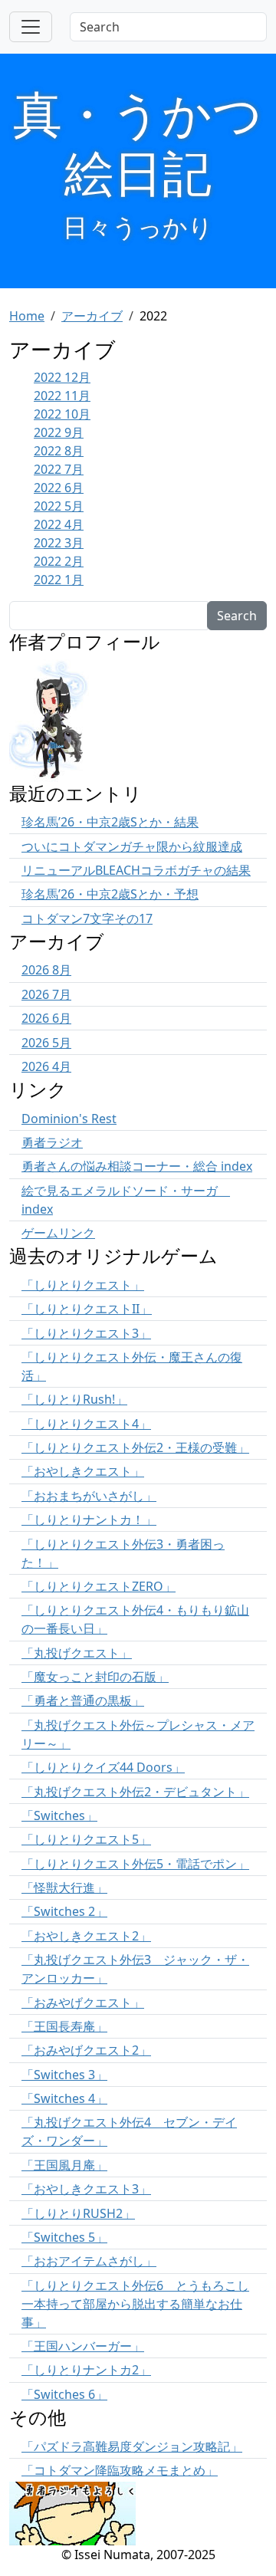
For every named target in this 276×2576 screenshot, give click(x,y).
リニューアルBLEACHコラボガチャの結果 (136, 870)
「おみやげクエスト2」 (86, 2050)
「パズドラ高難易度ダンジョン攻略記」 (132, 2446)
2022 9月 (59, 432)
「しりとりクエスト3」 (86, 1333)
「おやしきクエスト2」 (86, 1936)
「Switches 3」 (64, 2075)
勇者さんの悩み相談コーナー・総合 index (137, 1166)
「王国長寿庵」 (64, 2026)
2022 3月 (59, 543)
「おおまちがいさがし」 (89, 1496)
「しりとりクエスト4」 (86, 1424)
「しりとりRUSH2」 (78, 2213)
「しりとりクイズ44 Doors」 (103, 1767)
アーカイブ (92, 316)
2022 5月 (59, 506)
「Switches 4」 (64, 2098)
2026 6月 (46, 1018)
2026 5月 (46, 1043)
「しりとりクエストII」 (87, 1309)
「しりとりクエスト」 (83, 1285)
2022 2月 (59, 561)
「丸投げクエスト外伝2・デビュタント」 (135, 1792)
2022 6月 (59, 488)
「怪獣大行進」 (64, 1888)
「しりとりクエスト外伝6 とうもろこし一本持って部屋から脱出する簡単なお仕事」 (135, 2304)
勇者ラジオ (52, 1142)
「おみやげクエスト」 (83, 2003)
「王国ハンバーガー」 (83, 2346)
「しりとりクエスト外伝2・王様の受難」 (135, 1447)
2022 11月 (62, 396)
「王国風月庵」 (64, 2165)
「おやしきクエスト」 (83, 1471)
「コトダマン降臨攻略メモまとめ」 (120, 2470)
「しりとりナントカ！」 (89, 1520)
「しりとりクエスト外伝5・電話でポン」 (135, 1864)
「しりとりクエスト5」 (86, 1839)
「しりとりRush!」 (74, 1399)
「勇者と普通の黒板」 (83, 1700)
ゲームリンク (58, 1233)
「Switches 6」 (64, 2394)
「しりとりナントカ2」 (86, 2370)
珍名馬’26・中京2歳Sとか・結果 (110, 822)
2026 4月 (46, 1066)
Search (237, 616)
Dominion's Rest (69, 1119)
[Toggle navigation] (31, 27)
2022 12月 (62, 377)
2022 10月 (62, 414)
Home (27, 316)
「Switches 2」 (64, 1911)
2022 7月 (59, 469)
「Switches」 (59, 1815)
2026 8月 (46, 970)
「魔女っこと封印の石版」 (95, 1677)
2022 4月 (59, 524)
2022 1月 (59, 580)
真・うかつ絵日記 (138, 143)
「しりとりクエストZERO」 (99, 1586)
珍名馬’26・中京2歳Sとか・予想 (110, 894)
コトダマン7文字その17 (87, 918)
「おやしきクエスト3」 (86, 2189)
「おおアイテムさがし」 (89, 2261)
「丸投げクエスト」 (77, 1653)
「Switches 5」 (64, 2237)
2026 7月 (46, 994)
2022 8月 (59, 451)
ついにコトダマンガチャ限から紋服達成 (132, 846)
